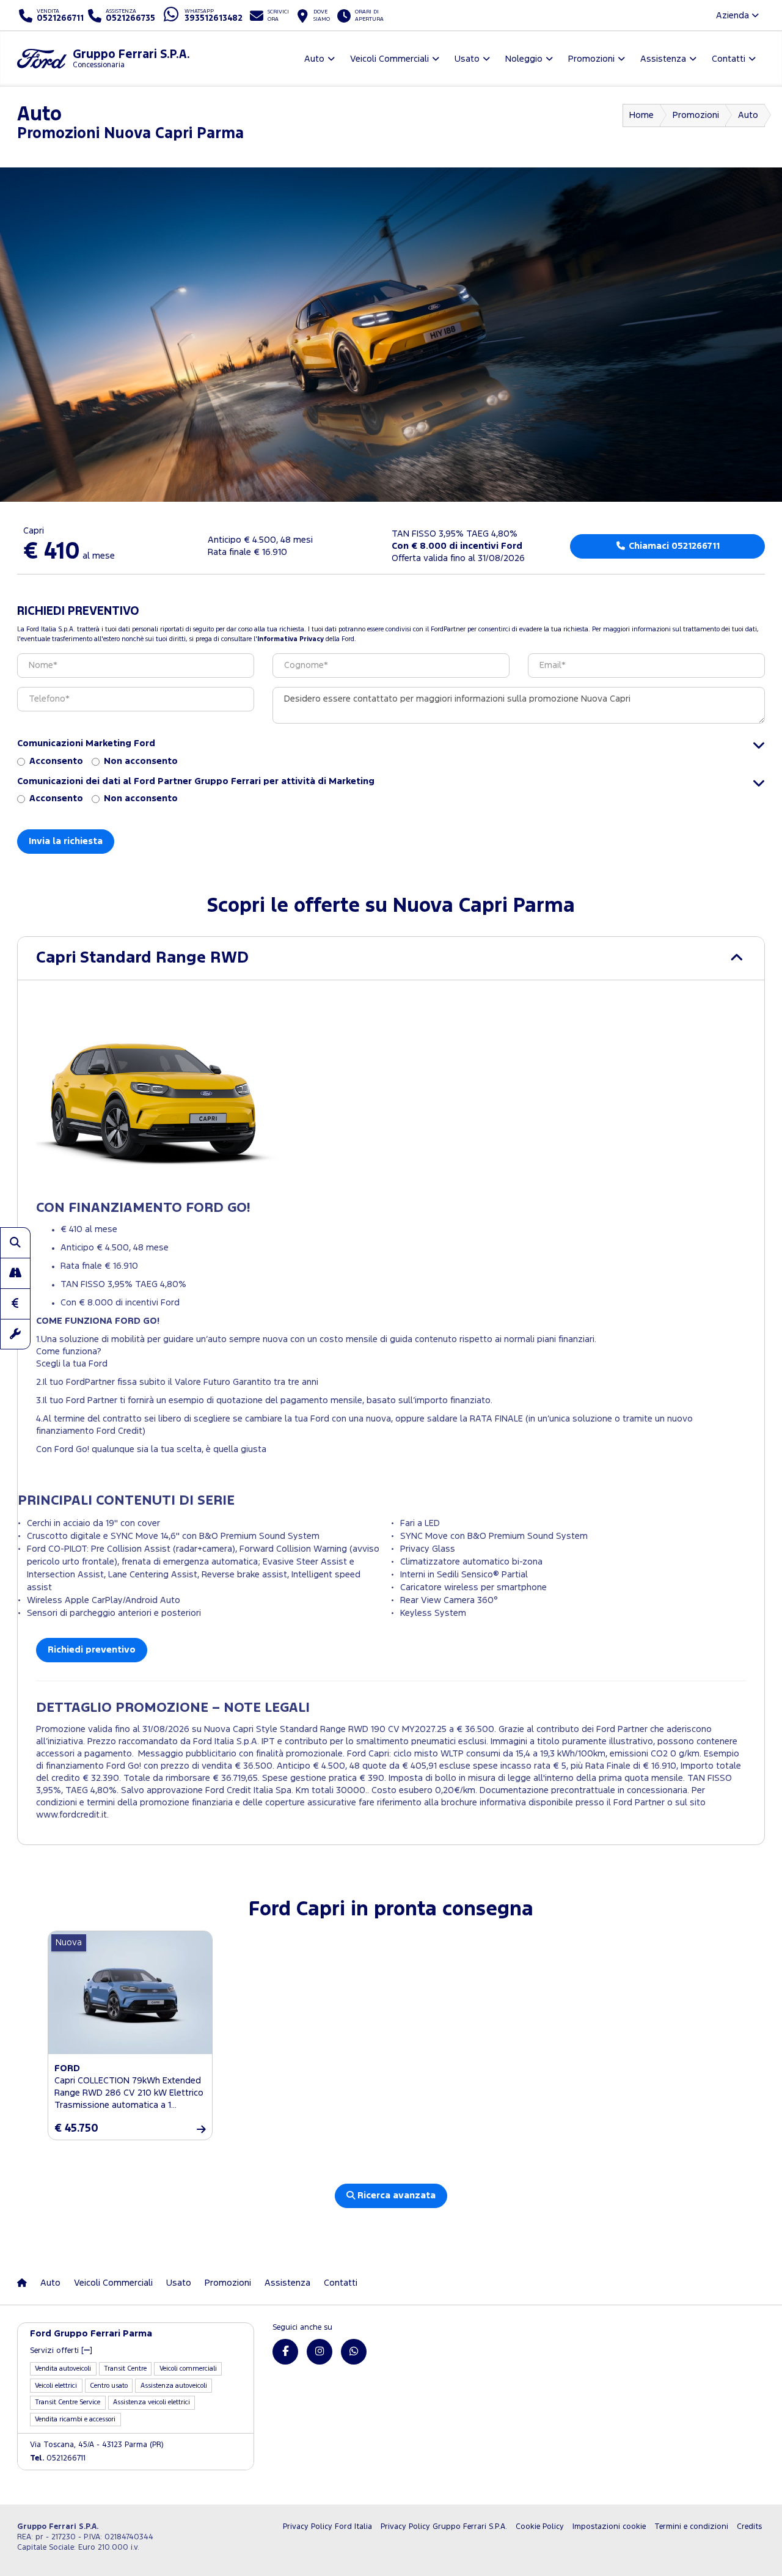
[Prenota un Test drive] (15, 1273)
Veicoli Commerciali (113, 2283)
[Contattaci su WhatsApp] (354, 2352)
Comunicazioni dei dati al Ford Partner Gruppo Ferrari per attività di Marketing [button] (196, 781)
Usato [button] (467, 59)
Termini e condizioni (691, 2527)
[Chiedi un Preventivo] (15, 1304)
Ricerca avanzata (395, 2196)
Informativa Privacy (291, 639)
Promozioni (696, 115)
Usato (179, 2283)
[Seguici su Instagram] (320, 2352)
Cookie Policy (540, 2527)
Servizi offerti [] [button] (61, 2351)
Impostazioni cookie (609, 2527)
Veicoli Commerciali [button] (389, 59)
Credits (749, 2527)
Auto (748, 115)
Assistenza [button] (663, 59)
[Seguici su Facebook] (285, 2352)
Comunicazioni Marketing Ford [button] (86, 743)
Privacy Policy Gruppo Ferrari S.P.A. (444, 2527)
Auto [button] (314, 59)
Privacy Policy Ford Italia (327, 2527)
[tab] (391, 958)
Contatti (341, 2283)
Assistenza (287, 2283)
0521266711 (58, 2458)
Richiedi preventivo (92, 1650)
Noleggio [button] (524, 59)
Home (641, 115)
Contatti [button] (729, 59)
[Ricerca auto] (15, 1242)
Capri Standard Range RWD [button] (142, 958)
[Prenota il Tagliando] (15, 1334)
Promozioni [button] (591, 59)
